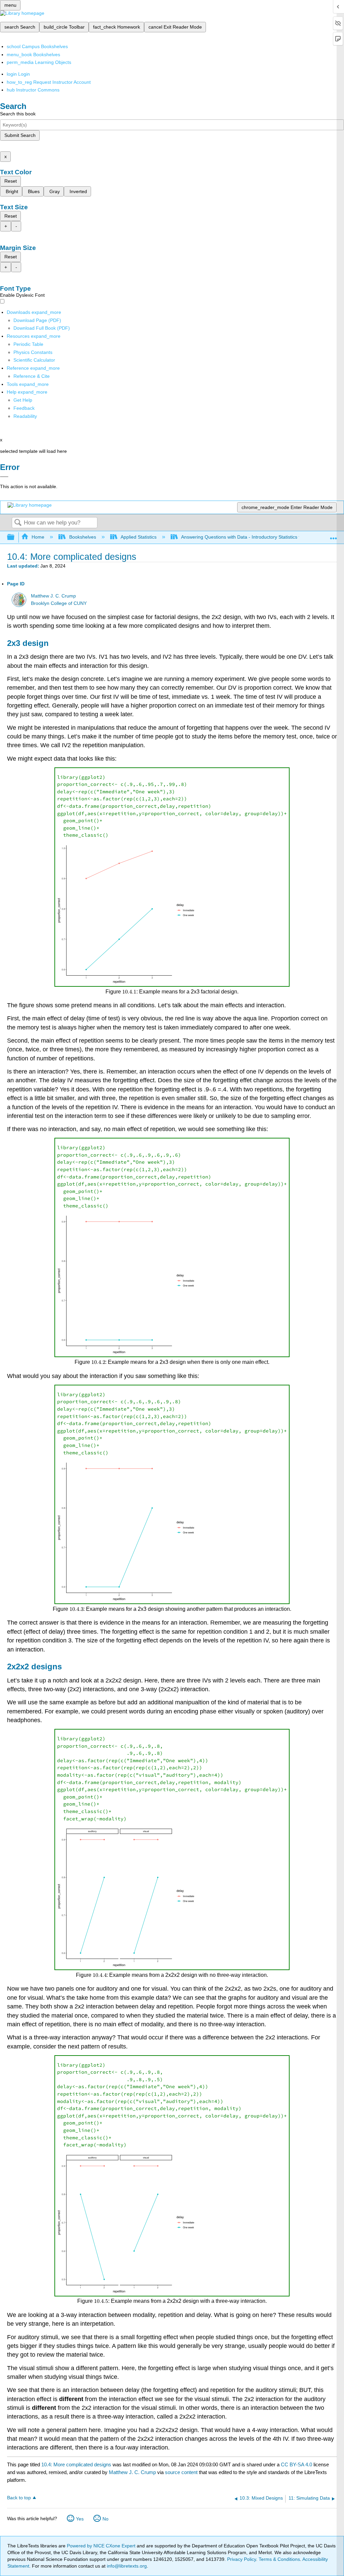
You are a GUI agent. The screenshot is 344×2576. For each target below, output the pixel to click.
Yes (80, 2519)
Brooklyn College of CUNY (59, 603)
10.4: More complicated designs (76, 2464)
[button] (24, 408)
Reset (11, 181)
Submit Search (20, 135)
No (105, 2519)
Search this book (18, 114)
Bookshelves (82, 537)
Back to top (19, 2498)
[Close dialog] (4, 477)
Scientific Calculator (34, 360)
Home (38, 537)
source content (181, 2472)
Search (18, 523)
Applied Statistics (139, 537)
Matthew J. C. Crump (53, 596)
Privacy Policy (242, 2559)
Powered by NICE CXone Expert (102, 2546)
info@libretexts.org (126, 2566)
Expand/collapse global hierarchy (15, 537)
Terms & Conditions (279, 2559)
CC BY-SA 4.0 (296, 2464)
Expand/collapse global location (334, 535)
